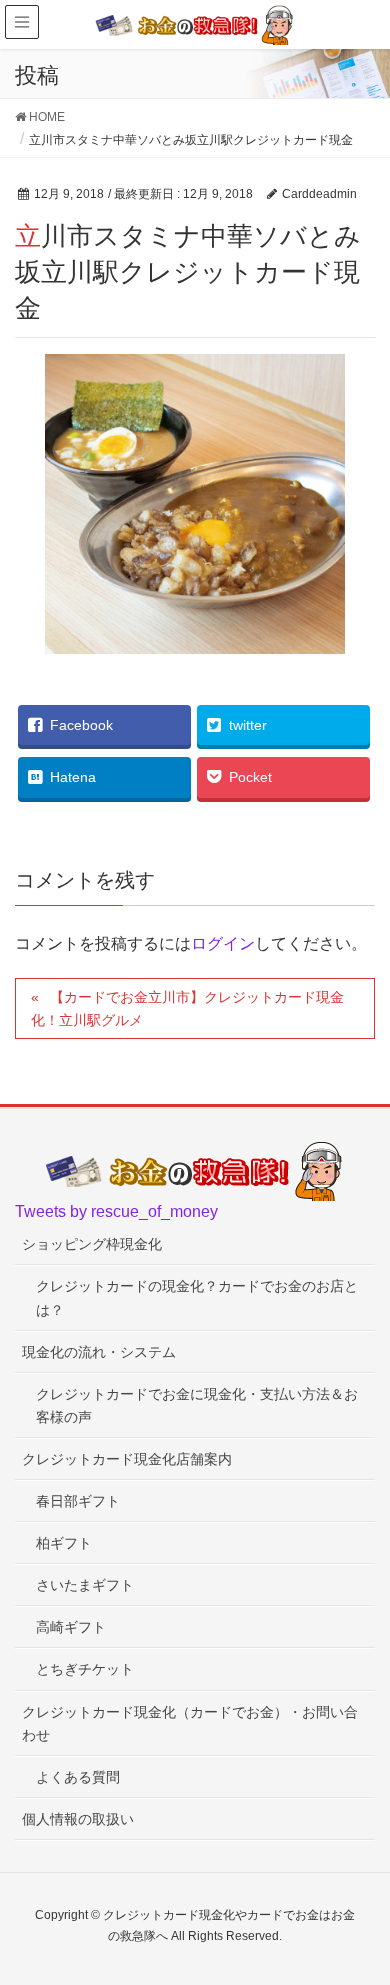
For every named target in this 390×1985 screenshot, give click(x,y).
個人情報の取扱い (78, 1819)
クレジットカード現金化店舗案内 (127, 1459)
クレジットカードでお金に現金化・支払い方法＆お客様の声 (197, 1405)
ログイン (223, 943)
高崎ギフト (71, 1627)
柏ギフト (64, 1543)
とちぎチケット (85, 1669)
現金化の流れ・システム (99, 1352)
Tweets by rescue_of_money (116, 1211)
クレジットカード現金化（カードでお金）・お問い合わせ (190, 1723)
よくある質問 (78, 1777)
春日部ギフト (78, 1501)
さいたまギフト (85, 1585)
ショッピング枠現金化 (92, 1244)
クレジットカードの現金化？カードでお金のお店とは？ (197, 1297)
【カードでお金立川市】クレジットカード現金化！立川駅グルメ (187, 1008)
